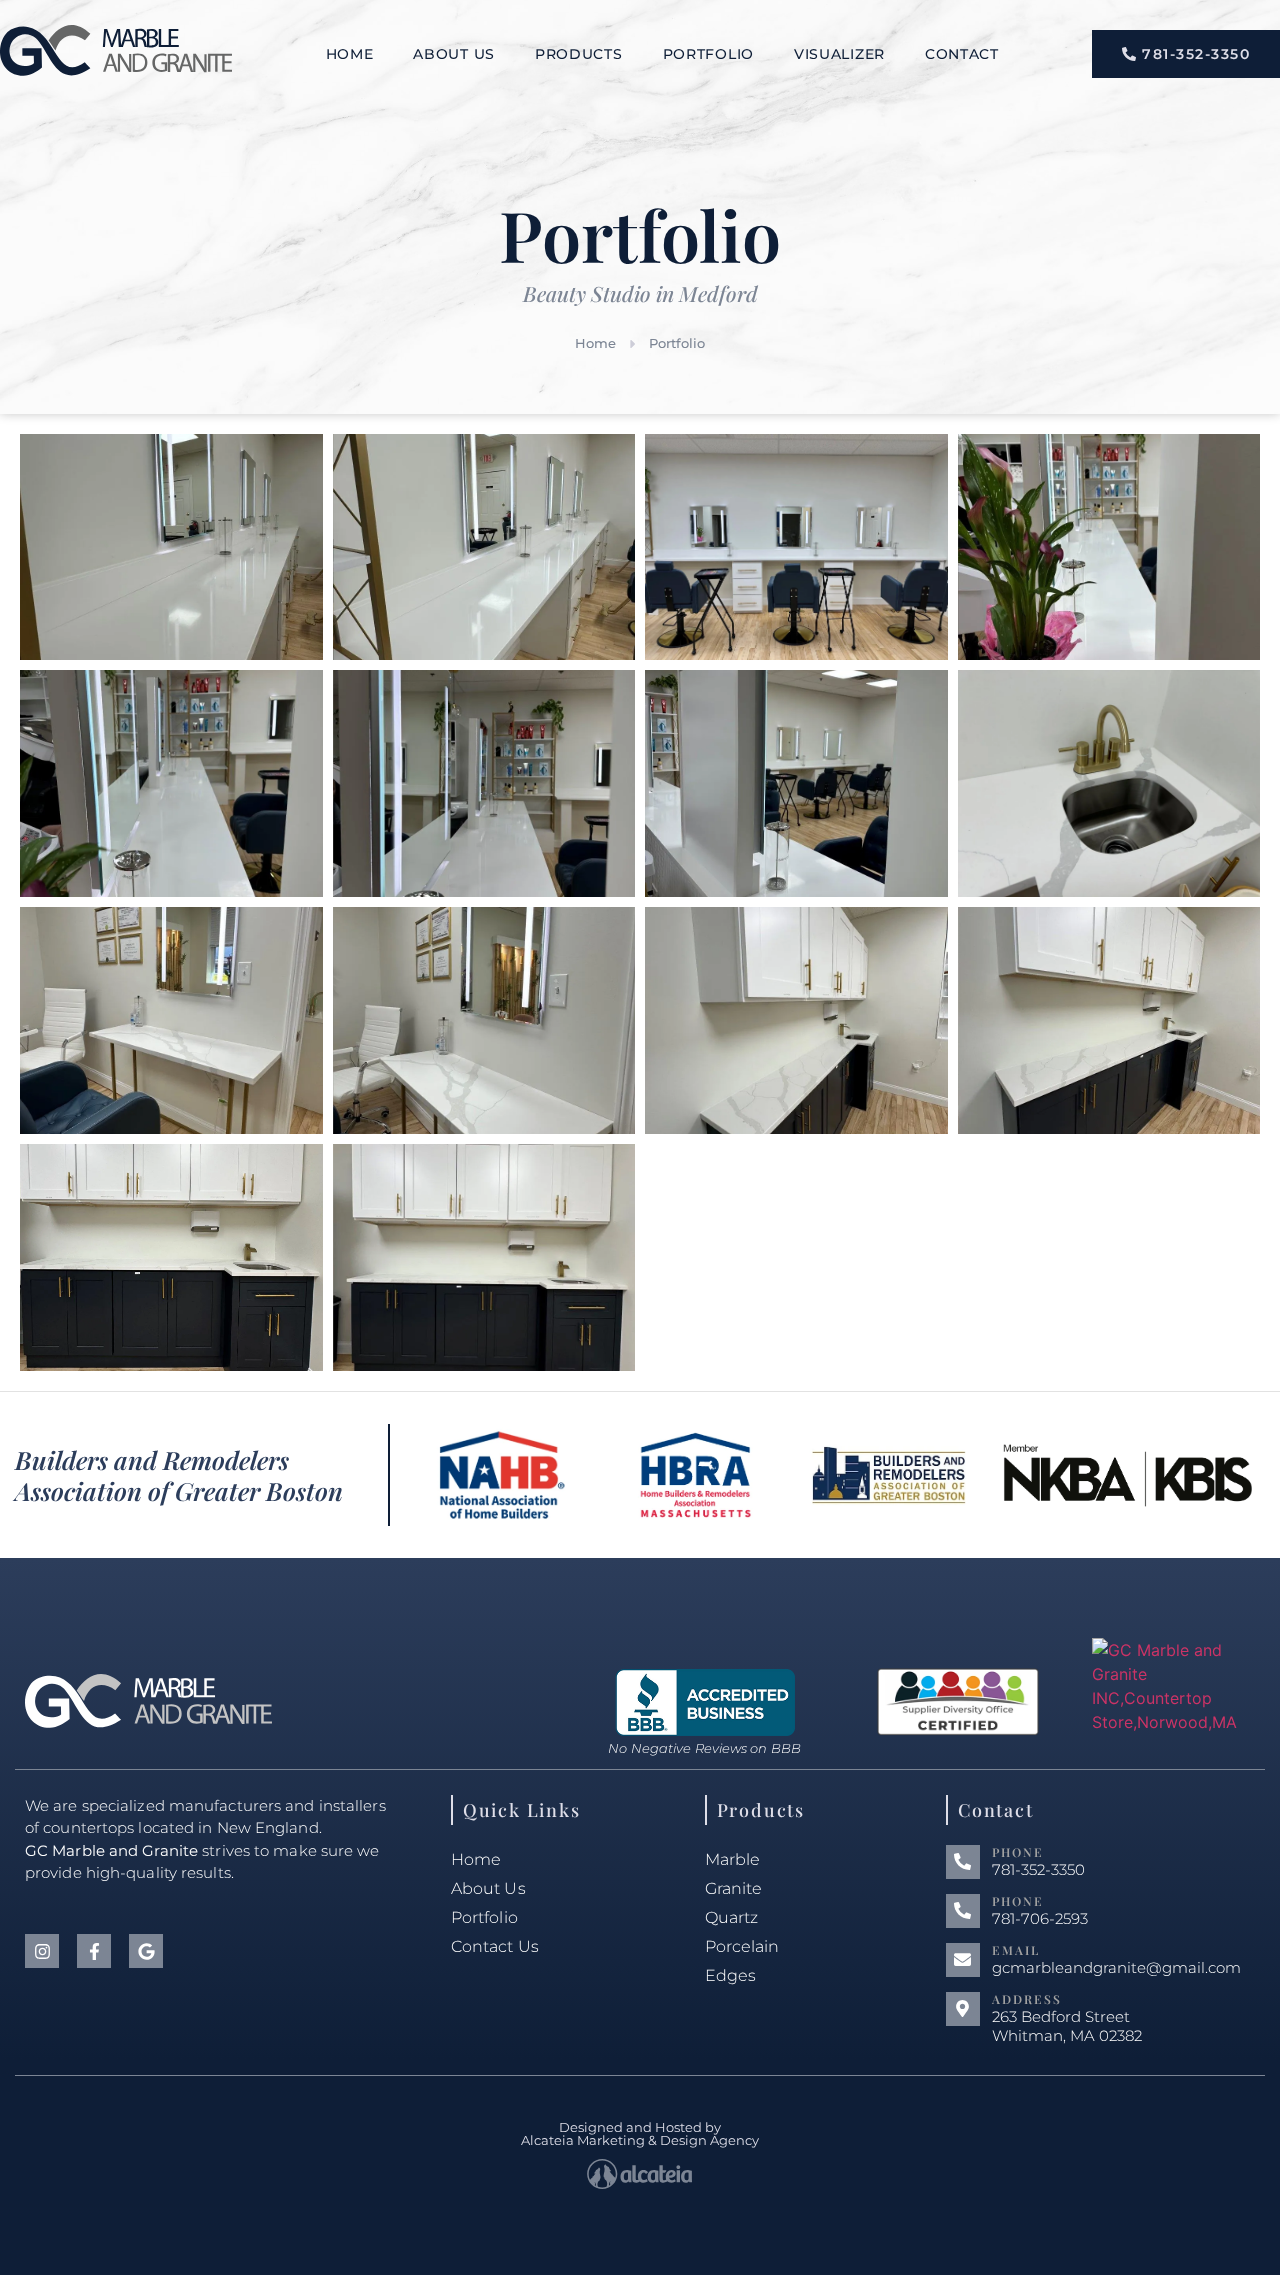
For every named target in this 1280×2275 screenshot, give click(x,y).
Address (1027, 1999)
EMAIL (1016, 1950)
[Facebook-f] (94, 1951)
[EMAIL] (963, 1960)
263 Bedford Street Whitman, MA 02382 (1067, 2026)
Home (350, 54)
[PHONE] (963, 1862)
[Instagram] (42, 1951)
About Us (454, 54)
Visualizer (839, 54)
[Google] (146, 1951)
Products (579, 54)
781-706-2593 (1040, 1918)
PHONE (1018, 1852)
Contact (962, 54)
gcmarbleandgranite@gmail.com (1116, 1967)
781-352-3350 (1038, 1869)
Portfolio (708, 54)
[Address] (963, 2009)
